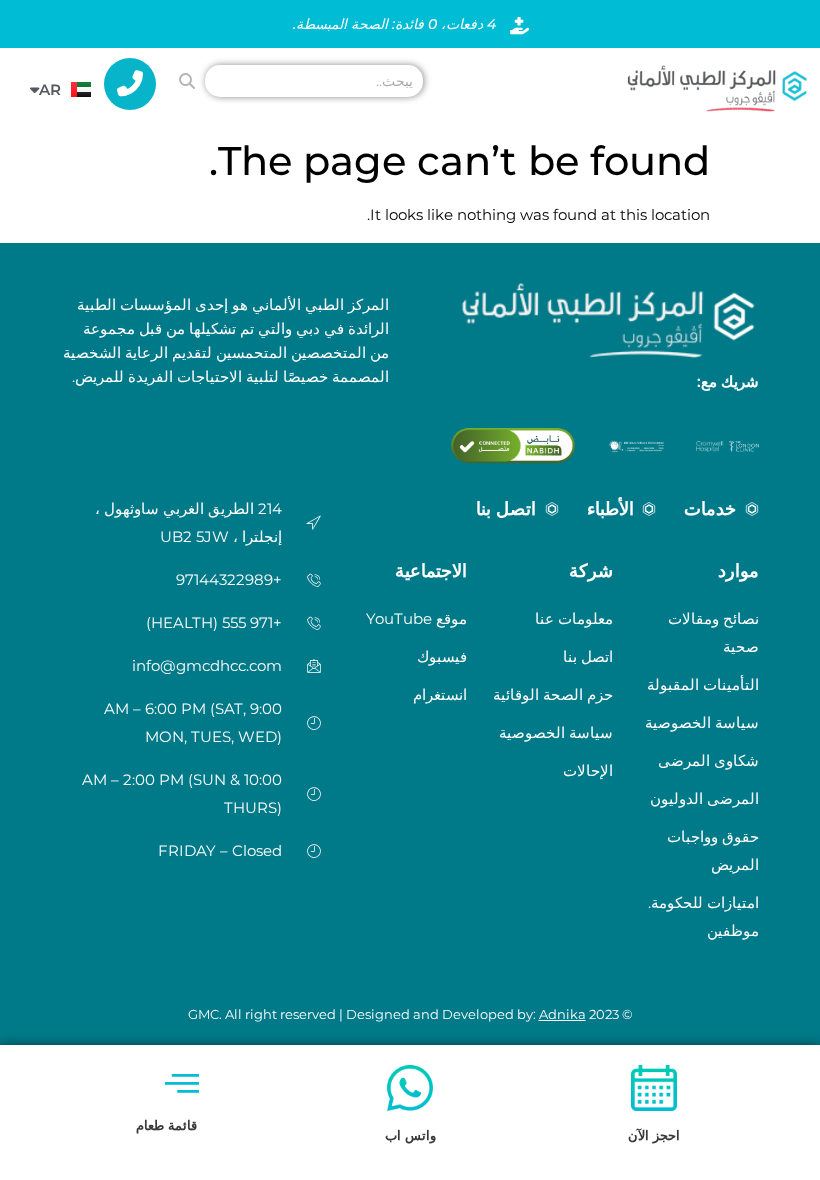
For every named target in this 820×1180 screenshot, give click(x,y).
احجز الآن (654, 1135)
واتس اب (410, 1135)
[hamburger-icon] (181, 1084)
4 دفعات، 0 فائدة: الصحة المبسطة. (394, 24)
